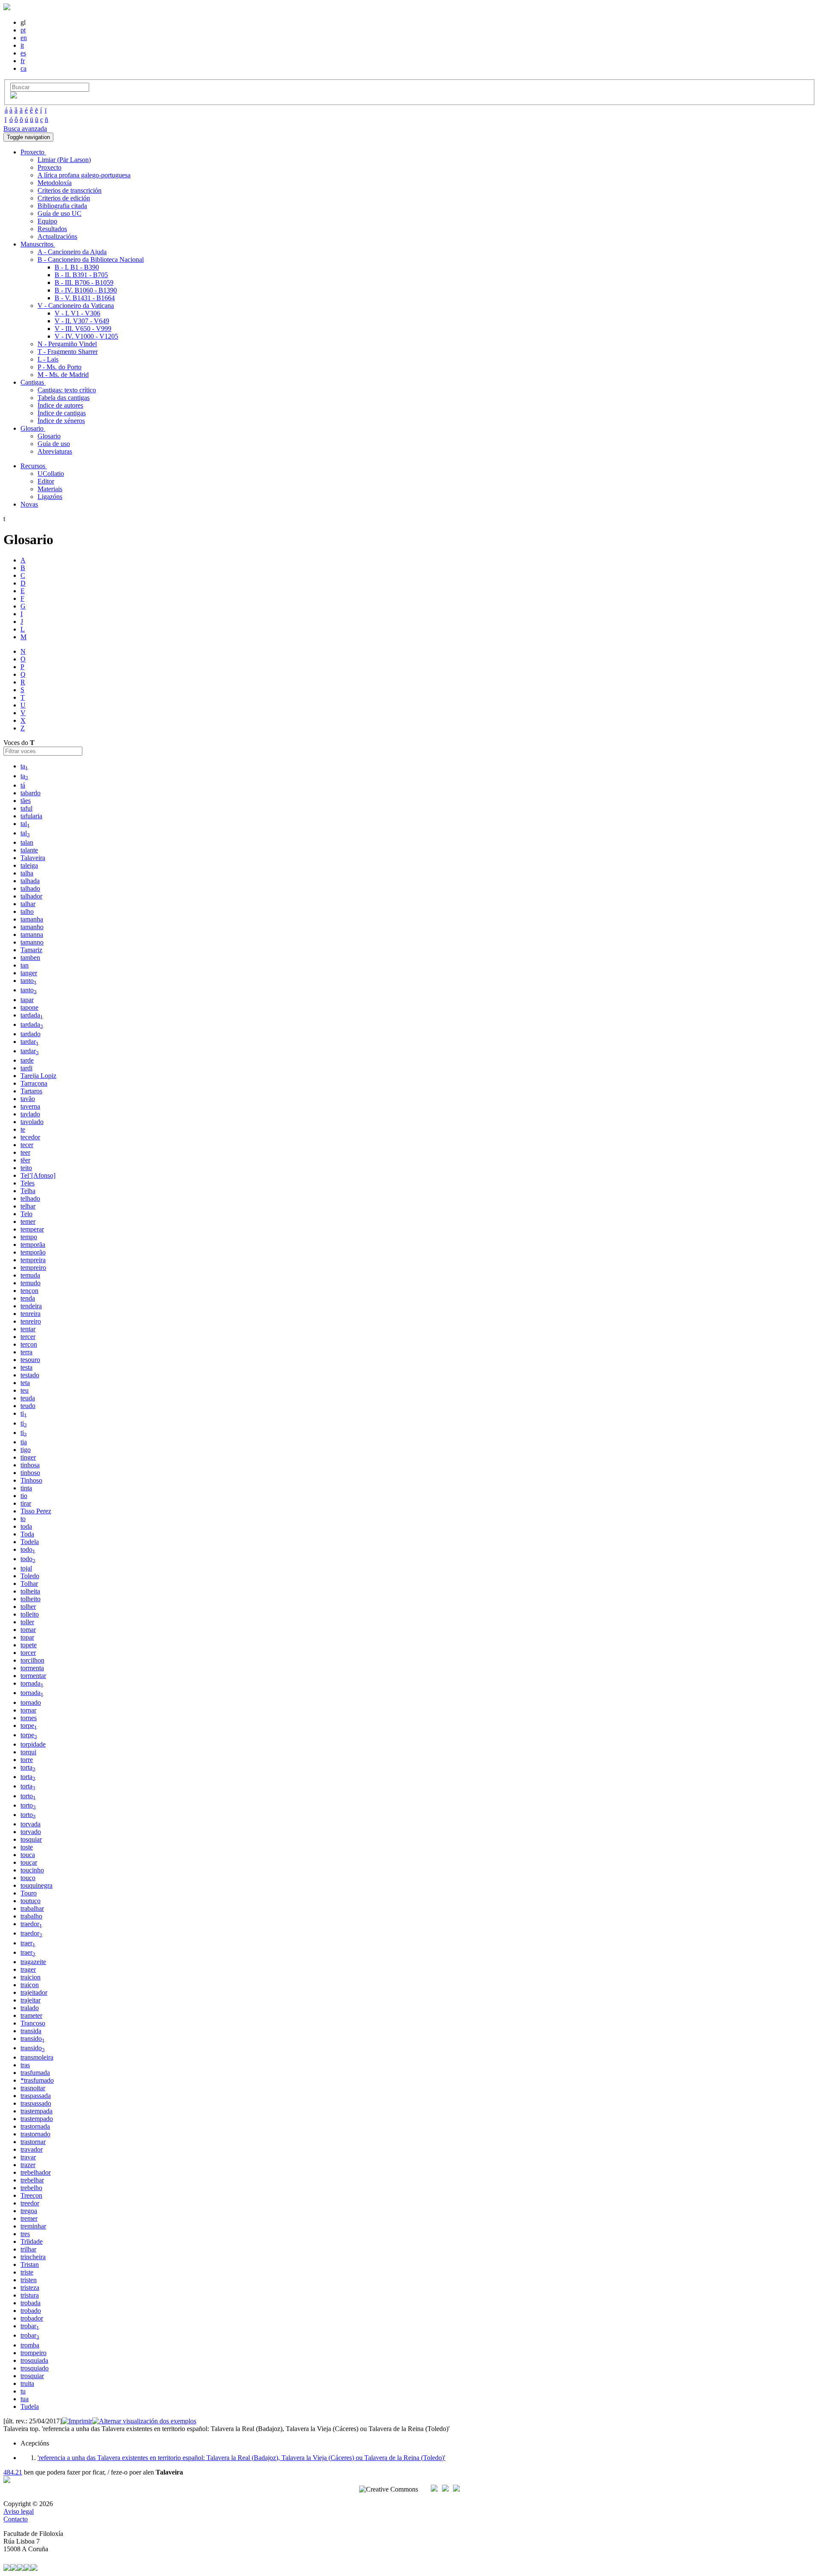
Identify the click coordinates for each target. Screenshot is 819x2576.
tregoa (29, 2211)
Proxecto (49, 167)
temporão (33, 1252)
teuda (28, 1398)
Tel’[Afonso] (38, 1175)
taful (26, 808)
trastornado (35, 2134)
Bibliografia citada (62, 206)
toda (26, 1526)
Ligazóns (50, 497)
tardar (30, 1042)
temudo (30, 1283)
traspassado (36, 2103)
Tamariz (31, 950)
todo (28, 1549)
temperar (32, 1229)
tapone (29, 1007)
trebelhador (36, 2172)
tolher (28, 1607)
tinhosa (30, 1465)
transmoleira (37, 2057)
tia (24, 1442)
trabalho (31, 1916)
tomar (28, 1630)
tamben (30, 958)
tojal (26, 1568)
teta (25, 1383)
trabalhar (32, 1908)
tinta (26, 1488)
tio (24, 1496)
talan (27, 842)
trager (28, 1969)
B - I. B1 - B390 (77, 267)
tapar (27, 1000)
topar (27, 1637)
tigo (26, 1450)
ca (23, 68)
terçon (29, 1344)
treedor (30, 2203)
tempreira (33, 1260)
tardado (30, 1034)
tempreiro (33, 1268)
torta (28, 1767)
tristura (30, 2295)
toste (27, 1847)
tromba (30, 2345)
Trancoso (33, 2023)
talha (27, 873)
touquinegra (36, 1885)
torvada (30, 1824)
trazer (28, 2165)
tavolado (32, 1122)
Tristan (30, 2265)
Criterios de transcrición (70, 190)
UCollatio (51, 474)
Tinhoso (31, 1480)
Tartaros (31, 1091)
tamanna (32, 934)
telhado (30, 1198)
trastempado (37, 2119)
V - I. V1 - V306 (77, 313)
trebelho (31, 2188)
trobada (30, 2303)
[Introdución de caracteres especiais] (14, 96)
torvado (31, 1832)
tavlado (30, 1114)
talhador (31, 896)
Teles (28, 1183)
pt (23, 30)
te (23, 1129)
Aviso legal (19, 2511)
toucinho (32, 1870)
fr (23, 61)
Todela (30, 1542)
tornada (32, 1683)
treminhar (33, 2226)
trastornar (33, 2142)
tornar (28, 1710)
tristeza (30, 2288)
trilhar (28, 2249)
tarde (27, 1060)
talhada (30, 881)
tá (23, 785)
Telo (26, 1214)
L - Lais (48, 359)
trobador (32, 2318)
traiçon (30, 1985)
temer (28, 1221)
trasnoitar (33, 2088)
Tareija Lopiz (38, 1076)
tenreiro (31, 1321)
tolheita (30, 1591)
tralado (30, 2008)
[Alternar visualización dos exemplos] (144, 2421)
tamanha (32, 919)
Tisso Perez (36, 1511)
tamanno (32, 942)
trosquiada (34, 2360)
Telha (28, 1191)
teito (26, 1168)
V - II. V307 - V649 (82, 321)
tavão (28, 1099)
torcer (28, 1653)
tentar (28, 1329)
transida (31, 2031)
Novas (29, 504)
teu (25, 1390)
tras (25, 2065)
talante (29, 850)
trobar (30, 2326)
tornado (31, 1702)
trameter (31, 2015)
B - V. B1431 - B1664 (85, 298)
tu (23, 2391)
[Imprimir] (77, 2421)
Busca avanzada (25, 129)
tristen (29, 2280)
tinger (28, 1457)
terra (26, 1352)
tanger (29, 973)
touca (28, 1855)
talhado (30, 888)
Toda (27, 1534)
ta (24, 766)
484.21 (13, 2472)
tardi (26, 1068)
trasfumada (35, 2073)
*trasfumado (37, 2080)
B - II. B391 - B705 (81, 275)
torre (27, 1760)
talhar (28, 904)
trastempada (36, 2111)
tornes (29, 1718)
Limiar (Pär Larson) (64, 160)
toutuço (30, 1901)
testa (26, 1367)
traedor (31, 1924)
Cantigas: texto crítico (67, 390)
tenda (28, 1298)
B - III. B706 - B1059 (84, 283)
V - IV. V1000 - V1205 (86, 336)
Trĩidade (32, 2241)
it (22, 45)
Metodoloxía (55, 183)
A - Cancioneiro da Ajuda (72, 252)
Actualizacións (57, 236)
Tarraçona (34, 1083)
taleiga (29, 865)
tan (25, 965)
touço (28, 1878)
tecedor (30, 1137)
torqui (28, 1752)
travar (28, 2157)
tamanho (32, 927)
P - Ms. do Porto (60, 367)
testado (30, 1375)
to (23, 1519)
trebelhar (32, 2180)
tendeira (31, 1306)
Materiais (50, 489)
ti (24, 1413)
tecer (27, 1145)
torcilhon (32, 1660)
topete (29, 1645)
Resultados (52, 229)
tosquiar (31, 1839)
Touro (29, 1893)
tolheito (30, 1599)
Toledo (30, 1576)
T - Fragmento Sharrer (68, 352)
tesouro (30, 1360)
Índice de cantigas (62, 413)
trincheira (33, 2257)
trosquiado (35, 2368)
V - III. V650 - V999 (83, 329)
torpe (29, 1726)
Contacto (16, 2519)
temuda (30, 1275)
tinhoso (30, 1473)
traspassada (36, 2096)
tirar (26, 1503)
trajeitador (34, 1992)
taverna (30, 1106)
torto (28, 1796)
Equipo (47, 221)
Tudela (30, 2406)
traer (28, 1943)
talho (27, 911)
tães (26, 801)
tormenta (32, 1668)
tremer (29, 2218)
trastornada (35, 2126)
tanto (29, 981)
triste (27, 2272)
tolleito (30, 1614)
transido (33, 2038)
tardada (32, 1015)
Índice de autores (60, 405)
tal (25, 824)
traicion (30, 1977)
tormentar (33, 1676)
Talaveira (33, 858)
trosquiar (32, 2376)
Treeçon (31, 2195)
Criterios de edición (64, 198)
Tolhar (29, 1584)
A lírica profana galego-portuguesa (84, 175)
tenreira (30, 1314)
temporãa (33, 1245)
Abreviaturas (55, 451)
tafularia (31, 816)
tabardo (30, 793)
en (24, 38)
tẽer (25, 1160)
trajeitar (30, 2000)
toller (27, 1622)
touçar (29, 1862)
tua (25, 2399)
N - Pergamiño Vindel (67, 344)
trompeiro (33, 2353)
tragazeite (33, 1962)
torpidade (33, 1744)
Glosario (49, 436)
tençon (29, 1291)
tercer (28, 1337)
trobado (31, 2311)
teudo (28, 1406)
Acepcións (35, 2443)
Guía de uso (54, 444)
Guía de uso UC (60, 213)
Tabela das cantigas (64, 398)
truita (27, 2383)
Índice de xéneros (61, 421)
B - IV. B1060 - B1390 (86, 290)
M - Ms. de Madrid (63, 375)
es (23, 53)
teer (25, 1152)
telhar (28, 1206)
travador (32, 2149)
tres (25, 2234)
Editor (46, 481)
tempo (29, 1237)
